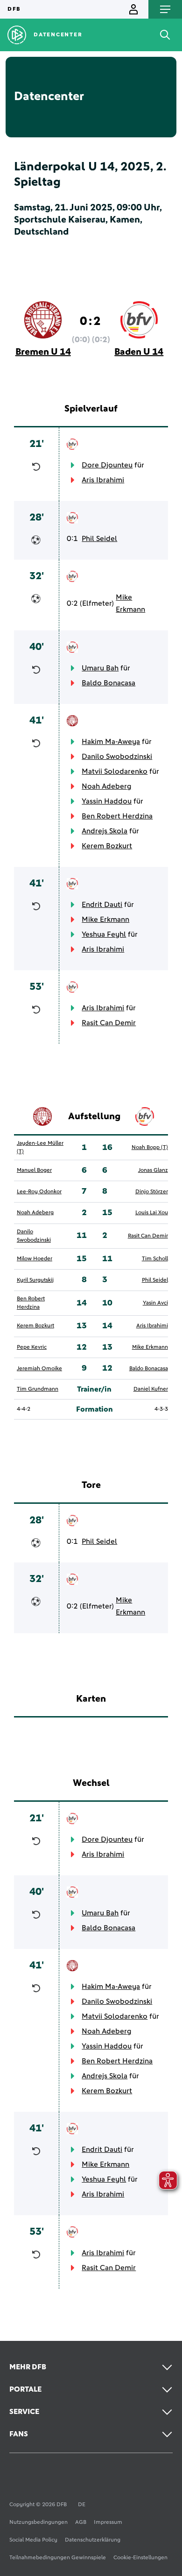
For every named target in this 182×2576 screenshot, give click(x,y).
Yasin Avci (155, 1303)
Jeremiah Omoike (39, 1369)
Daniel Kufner (151, 1389)
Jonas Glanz (153, 1170)
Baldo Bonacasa (108, 683)
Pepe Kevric (32, 1347)
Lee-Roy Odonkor (39, 1192)
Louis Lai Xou (152, 1213)
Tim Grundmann (38, 1389)
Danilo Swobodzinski (117, 757)
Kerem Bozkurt (107, 846)
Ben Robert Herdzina (117, 816)
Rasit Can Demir (109, 1023)
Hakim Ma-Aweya (111, 742)
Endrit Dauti (102, 905)
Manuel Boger (34, 1170)
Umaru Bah (100, 668)
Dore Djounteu (107, 465)
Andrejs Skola (105, 831)
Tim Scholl (155, 1259)
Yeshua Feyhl (104, 934)
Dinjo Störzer (152, 1192)
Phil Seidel (99, 539)
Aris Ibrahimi (103, 480)
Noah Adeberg (107, 786)
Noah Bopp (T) (150, 1148)
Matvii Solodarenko (115, 771)
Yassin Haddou (107, 801)
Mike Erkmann (130, 603)
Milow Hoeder (35, 1259)
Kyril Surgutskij (35, 1280)
